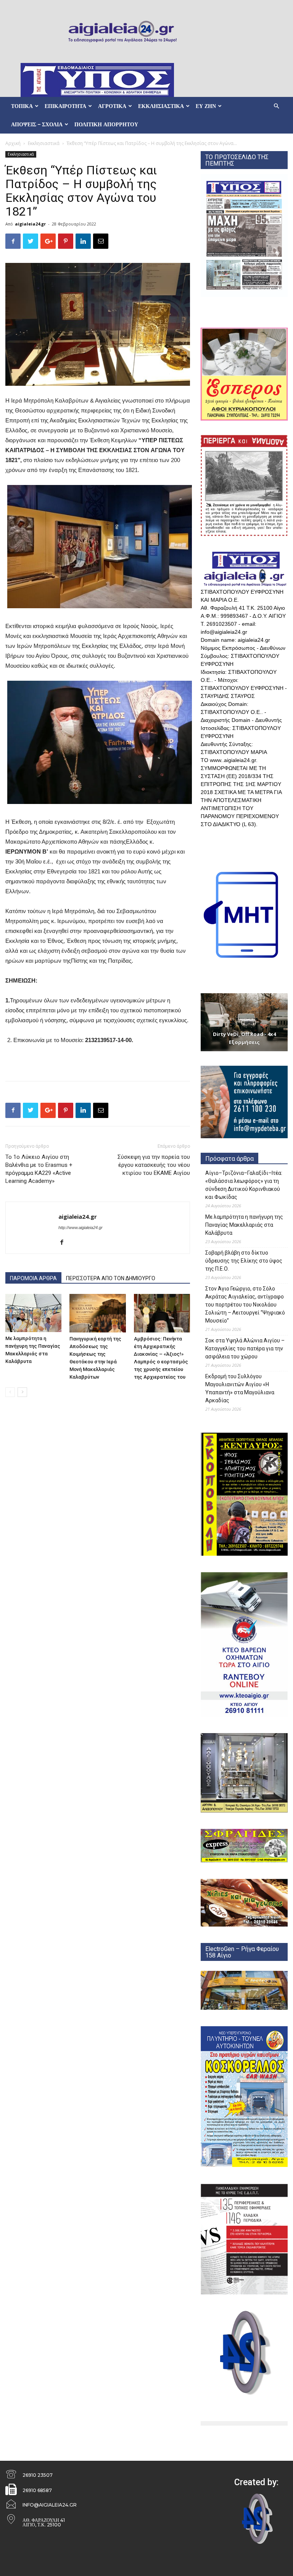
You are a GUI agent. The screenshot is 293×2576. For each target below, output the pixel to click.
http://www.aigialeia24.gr (80, 1228)
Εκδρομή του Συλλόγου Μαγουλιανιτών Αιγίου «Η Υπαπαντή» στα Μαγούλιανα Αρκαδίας (240, 1388)
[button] (276, 106)
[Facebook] (65, 1243)
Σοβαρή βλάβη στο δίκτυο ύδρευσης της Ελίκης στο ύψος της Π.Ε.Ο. (244, 1261)
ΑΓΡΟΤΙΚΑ (112, 106)
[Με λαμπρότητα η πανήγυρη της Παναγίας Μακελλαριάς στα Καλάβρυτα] (33, 1313)
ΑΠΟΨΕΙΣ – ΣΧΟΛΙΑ (37, 124)
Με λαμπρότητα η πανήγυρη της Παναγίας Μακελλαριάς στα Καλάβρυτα (244, 1225)
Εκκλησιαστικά (44, 143)
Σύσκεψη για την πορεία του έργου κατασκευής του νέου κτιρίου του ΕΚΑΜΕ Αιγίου (154, 1165)
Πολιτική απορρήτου (106, 124)
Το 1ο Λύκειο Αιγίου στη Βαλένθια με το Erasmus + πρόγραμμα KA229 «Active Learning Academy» (39, 1169)
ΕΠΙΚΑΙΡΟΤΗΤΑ (65, 106)
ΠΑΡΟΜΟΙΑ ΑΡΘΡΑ (33, 1278)
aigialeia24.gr (30, 224)
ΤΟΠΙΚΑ (22, 106)
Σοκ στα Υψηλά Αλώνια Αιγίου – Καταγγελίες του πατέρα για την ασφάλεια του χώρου (245, 1348)
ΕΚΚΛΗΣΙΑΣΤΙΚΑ (161, 106)
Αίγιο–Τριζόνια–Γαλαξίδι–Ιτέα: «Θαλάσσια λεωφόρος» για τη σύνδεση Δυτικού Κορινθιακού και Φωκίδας (244, 1185)
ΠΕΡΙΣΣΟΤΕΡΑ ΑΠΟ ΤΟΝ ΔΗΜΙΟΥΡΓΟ (111, 1278)
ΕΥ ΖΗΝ (206, 106)
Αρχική (13, 143)
